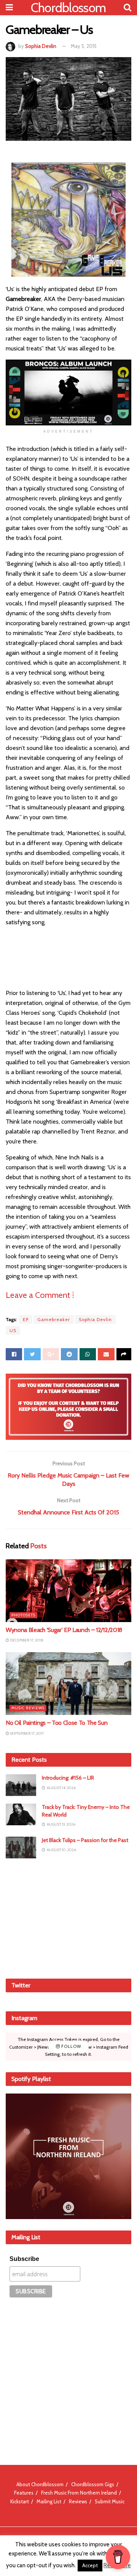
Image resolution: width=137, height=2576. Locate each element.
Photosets (23, 1615)
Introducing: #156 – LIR (68, 1778)
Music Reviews (28, 1708)
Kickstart (20, 2501)
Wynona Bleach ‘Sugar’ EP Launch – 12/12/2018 (64, 1630)
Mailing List (49, 2501)
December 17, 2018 (26, 1640)
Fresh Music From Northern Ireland (79, 2493)
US (13, 1330)
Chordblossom (68, 8)
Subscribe (24, 2259)
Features (24, 2493)
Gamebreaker (54, 1319)
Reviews (78, 2501)
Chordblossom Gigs (93, 2484)
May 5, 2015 (84, 46)
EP (26, 1319)
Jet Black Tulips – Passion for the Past (85, 1840)
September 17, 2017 (26, 1733)
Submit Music (110, 2501)
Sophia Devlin (41, 46)
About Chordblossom (40, 2484)
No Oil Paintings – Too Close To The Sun (57, 1723)
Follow (71, 2047)
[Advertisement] (68, 1917)
